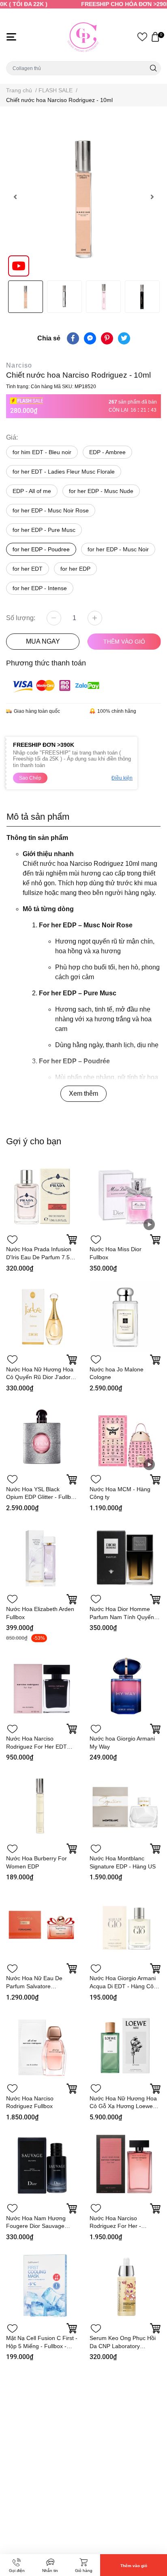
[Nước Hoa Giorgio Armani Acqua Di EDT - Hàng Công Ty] (125, 1926)
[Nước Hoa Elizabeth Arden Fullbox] (42, 1556)
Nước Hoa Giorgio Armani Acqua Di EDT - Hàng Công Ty (125, 1986)
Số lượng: (21, 618)
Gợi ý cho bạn (34, 1141)
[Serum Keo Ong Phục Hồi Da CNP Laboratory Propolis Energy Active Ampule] (125, 2285)
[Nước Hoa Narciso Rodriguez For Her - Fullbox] (125, 2166)
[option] (83, 197)
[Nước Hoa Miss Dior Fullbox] (125, 1197)
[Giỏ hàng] (155, 37)
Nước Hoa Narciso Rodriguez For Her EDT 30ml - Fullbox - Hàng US (39, 1746)
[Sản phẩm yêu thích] (142, 37)
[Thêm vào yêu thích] (12, 1239)
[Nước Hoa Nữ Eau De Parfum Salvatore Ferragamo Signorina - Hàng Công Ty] (42, 1926)
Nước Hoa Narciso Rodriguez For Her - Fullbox (115, 2226)
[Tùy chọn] (155, 1239)
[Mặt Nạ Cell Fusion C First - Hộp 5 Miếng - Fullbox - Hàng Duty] (42, 2285)
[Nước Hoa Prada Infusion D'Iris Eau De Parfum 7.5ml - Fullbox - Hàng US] (42, 1197)
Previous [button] (15, 197)
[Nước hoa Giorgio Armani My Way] (125, 1686)
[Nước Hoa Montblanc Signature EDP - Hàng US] (125, 1806)
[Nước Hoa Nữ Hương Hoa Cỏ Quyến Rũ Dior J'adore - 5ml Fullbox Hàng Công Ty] (42, 1317)
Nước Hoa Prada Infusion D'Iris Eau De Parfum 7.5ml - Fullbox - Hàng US (41, 1257)
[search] (153, 68)
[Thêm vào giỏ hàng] (72, 1239)
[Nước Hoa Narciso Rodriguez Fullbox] (42, 2046)
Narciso (19, 365)
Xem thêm (83, 1094)
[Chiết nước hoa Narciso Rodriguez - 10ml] (83, 197)
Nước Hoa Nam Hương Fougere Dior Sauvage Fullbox (36, 2226)
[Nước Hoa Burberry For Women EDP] (42, 1806)
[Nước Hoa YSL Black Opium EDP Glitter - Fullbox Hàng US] (42, 1437)
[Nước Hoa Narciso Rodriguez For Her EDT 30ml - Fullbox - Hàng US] (42, 1686)
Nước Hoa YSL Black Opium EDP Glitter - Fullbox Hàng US (42, 1497)
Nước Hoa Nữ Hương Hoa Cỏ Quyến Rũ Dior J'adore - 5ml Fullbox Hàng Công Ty (42, 1377)
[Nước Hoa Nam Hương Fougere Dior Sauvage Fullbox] (42, 2166)
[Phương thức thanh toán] (56, 685)
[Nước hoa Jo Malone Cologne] (125, 1317)
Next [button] (152, 197)
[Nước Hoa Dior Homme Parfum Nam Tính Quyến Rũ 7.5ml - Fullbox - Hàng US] (125, 1556)
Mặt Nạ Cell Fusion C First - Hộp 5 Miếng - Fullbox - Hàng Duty (42, 2346)
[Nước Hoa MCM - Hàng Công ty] (125, 1437)
